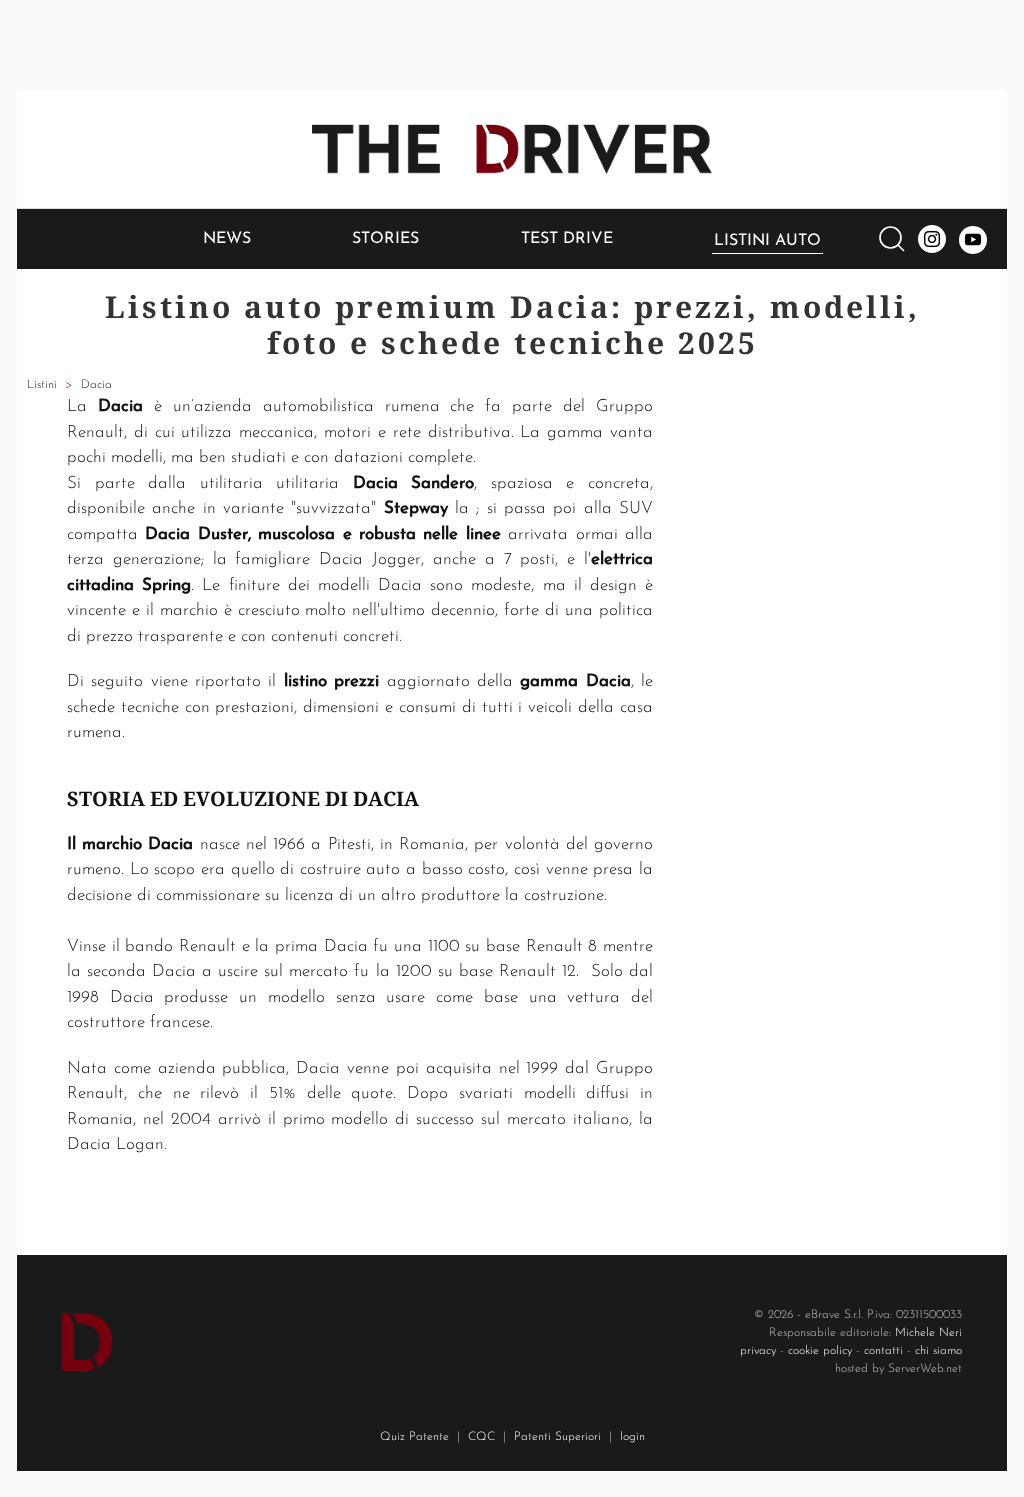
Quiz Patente (414, 1437)
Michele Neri (928, 1333)
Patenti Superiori (557, 1437)
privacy (758, 1351)
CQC (481, 1437)
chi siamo (938, 1351)
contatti (883, 1351)
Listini (42, 385)
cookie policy (820, 1351)
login (632, 1437)
